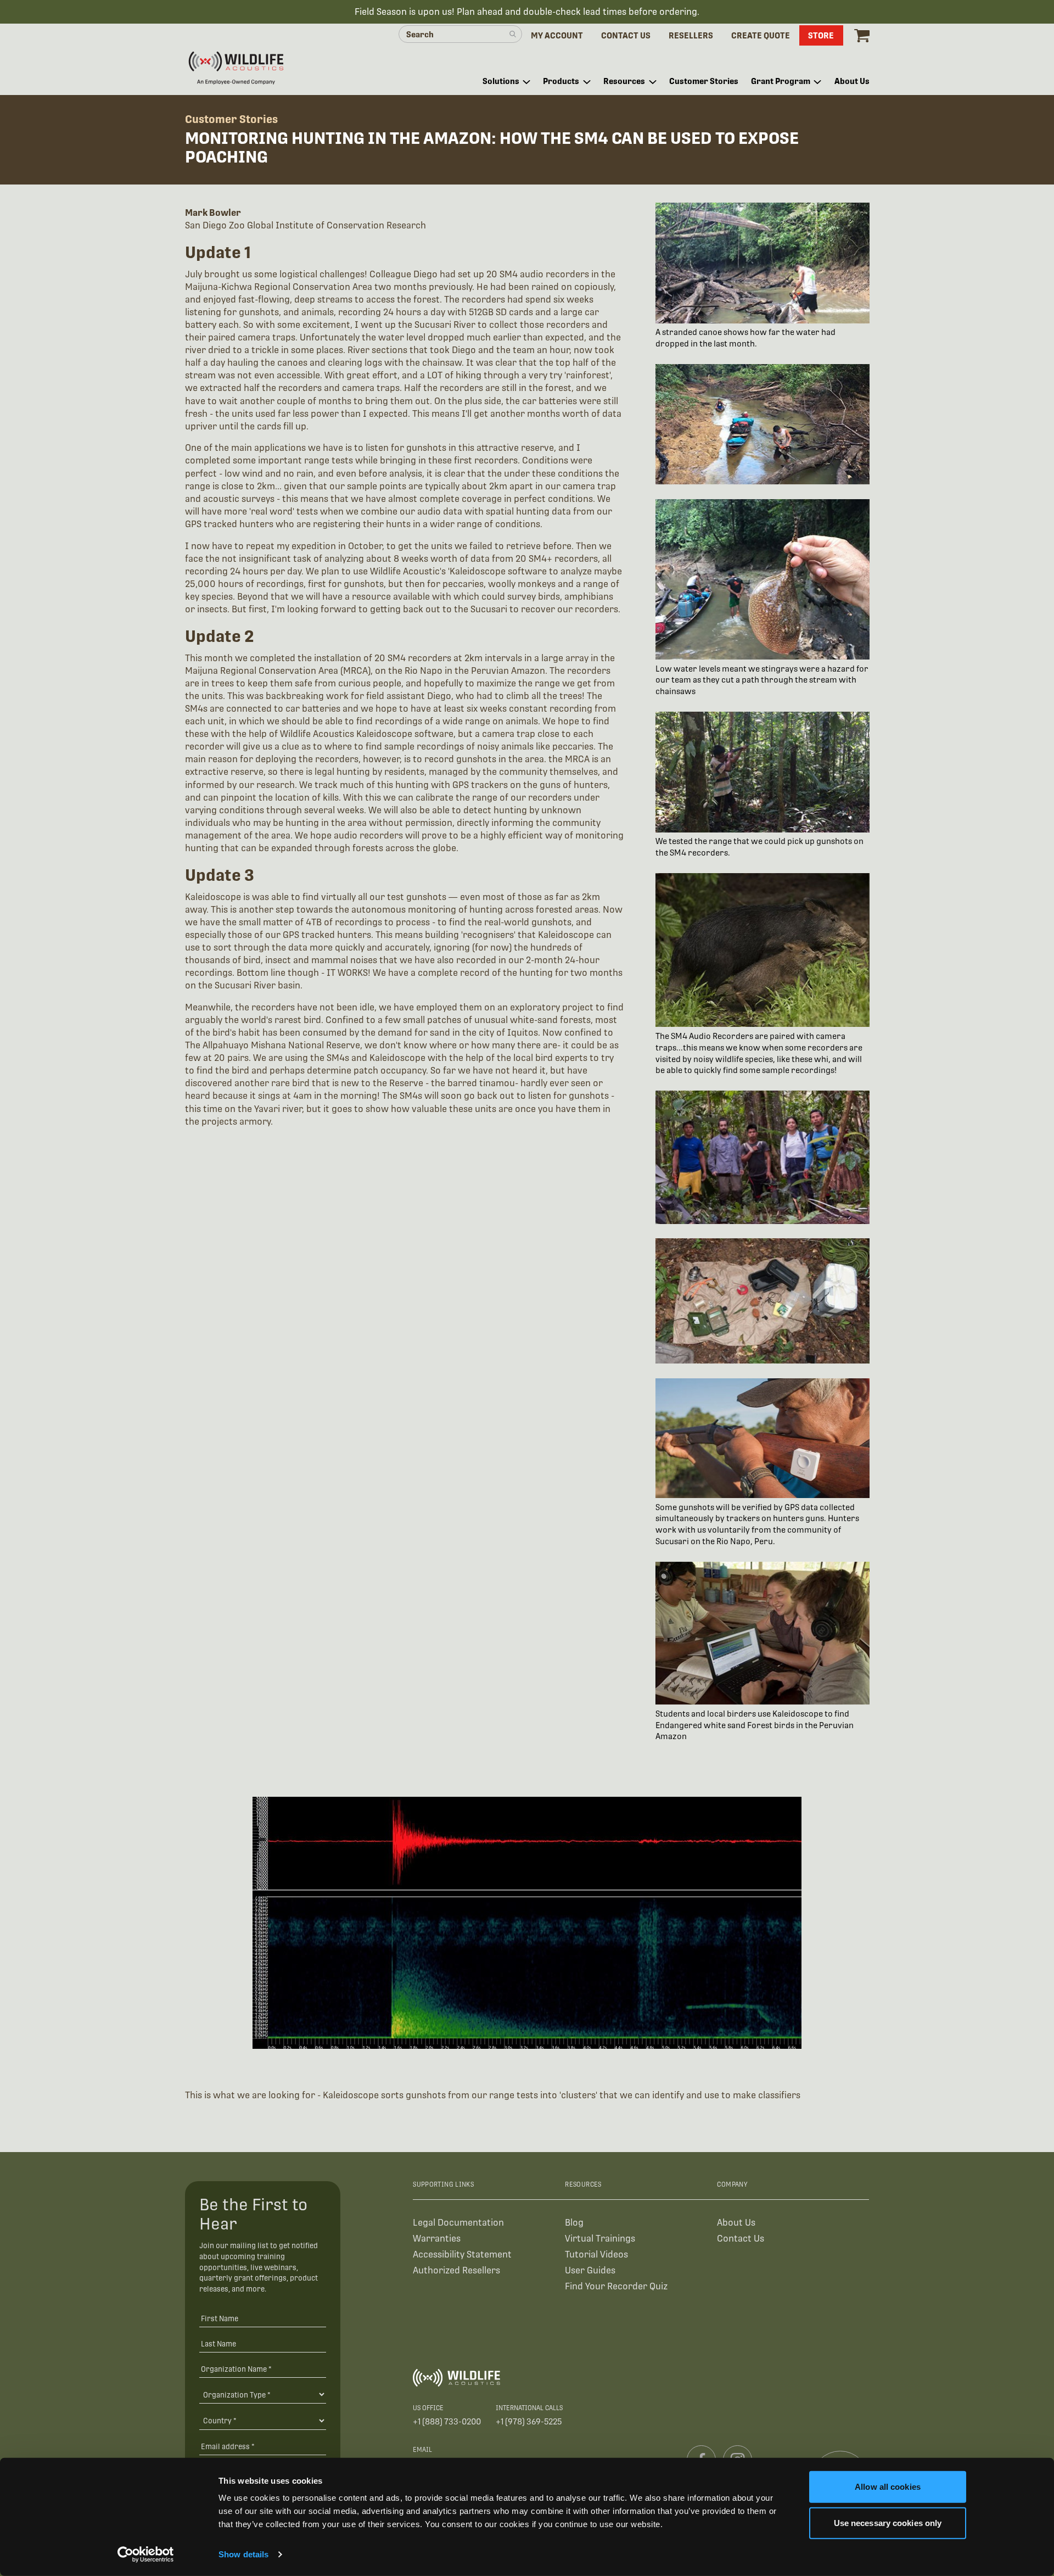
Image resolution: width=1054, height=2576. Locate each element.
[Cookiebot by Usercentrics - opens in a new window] (146, 2555)
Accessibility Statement (462, 2254)
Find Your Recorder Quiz (616, 2286)
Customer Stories (231, 119)
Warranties (437, 2239)
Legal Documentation (458, 2223)
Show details (243, 2554)
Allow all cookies (888, 2487)
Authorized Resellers (456, 2270)
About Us (736, 2223)
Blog (574, 2223)
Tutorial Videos (596, 2254)
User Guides (590, 2270)
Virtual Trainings (600, 2239)
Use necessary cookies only (888, 2522)
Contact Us (741, 2239)
